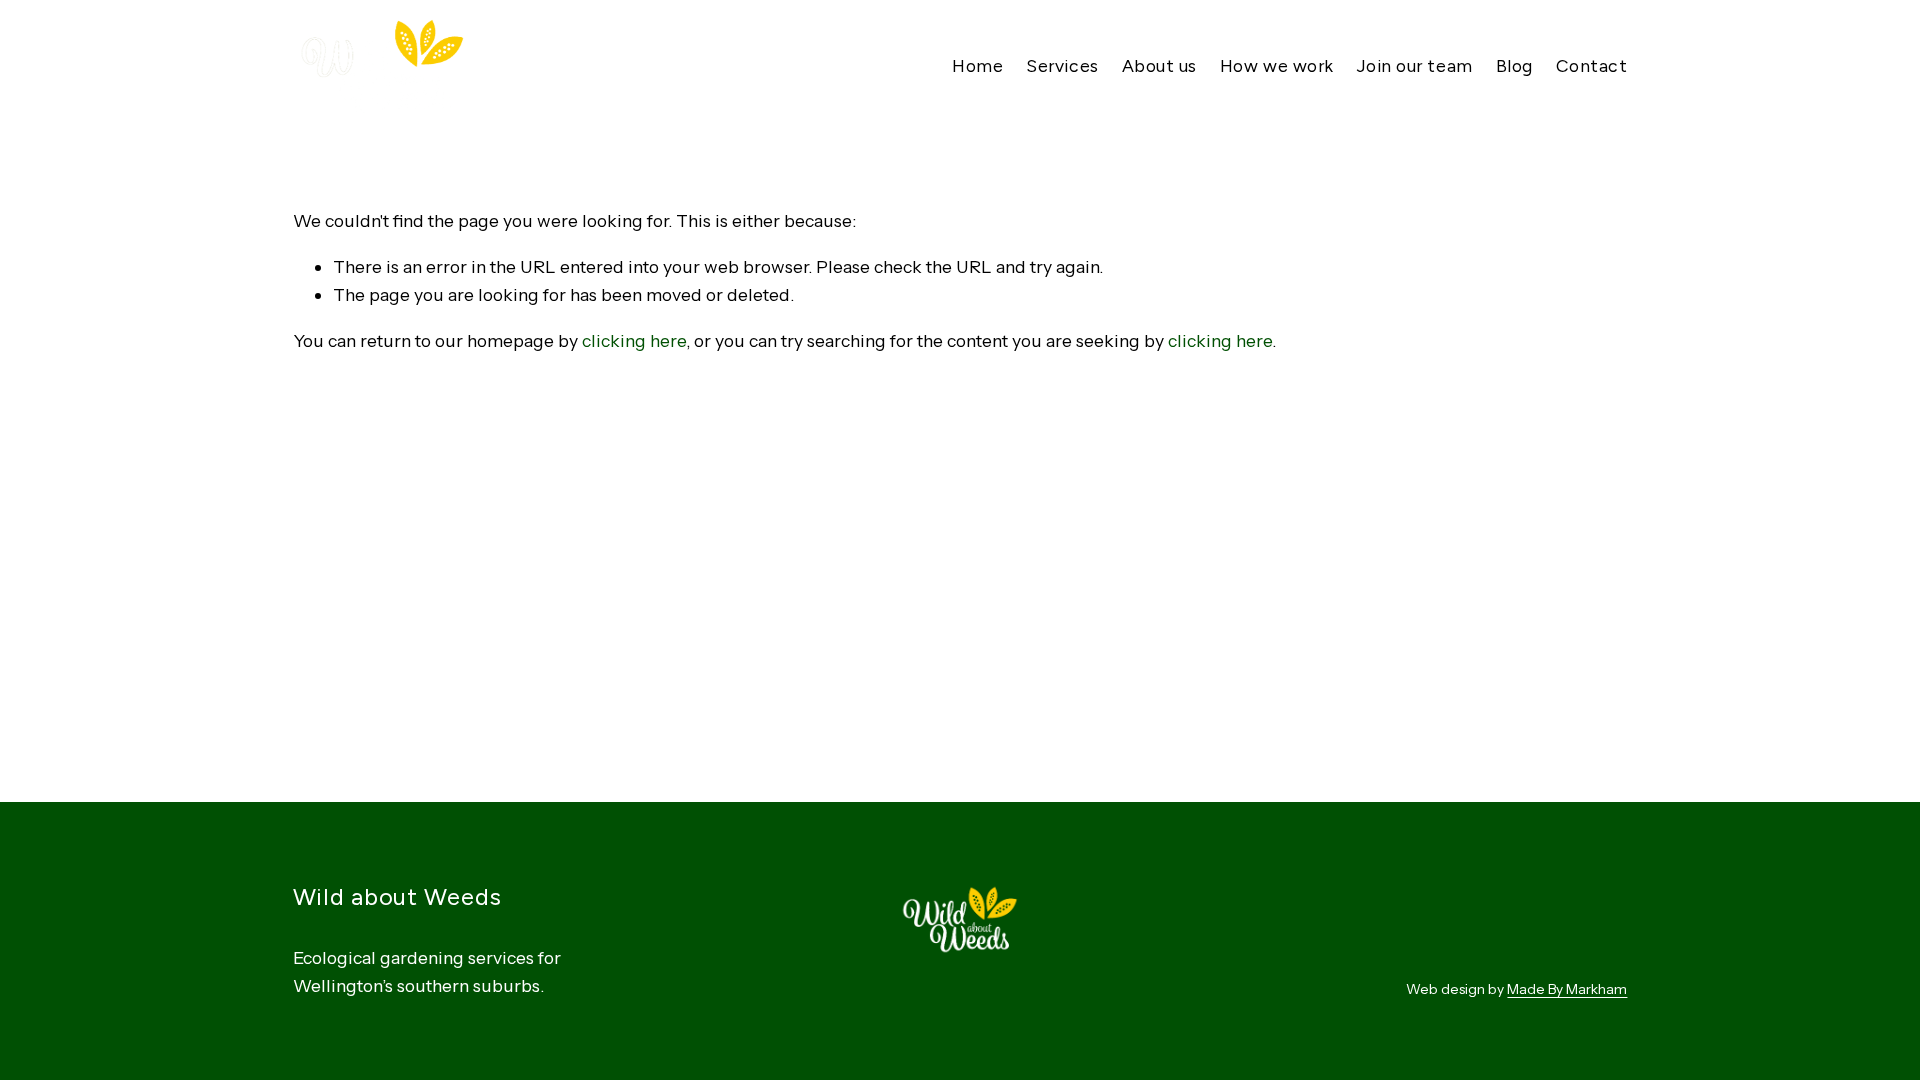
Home (977, 65)
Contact (1592, 65)
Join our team (1415, 65)
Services (1062, 65)
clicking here (634, 340)
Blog (1514, 65)
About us (1159, 65)
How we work (1277, 65)
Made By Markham (1567, 989)
